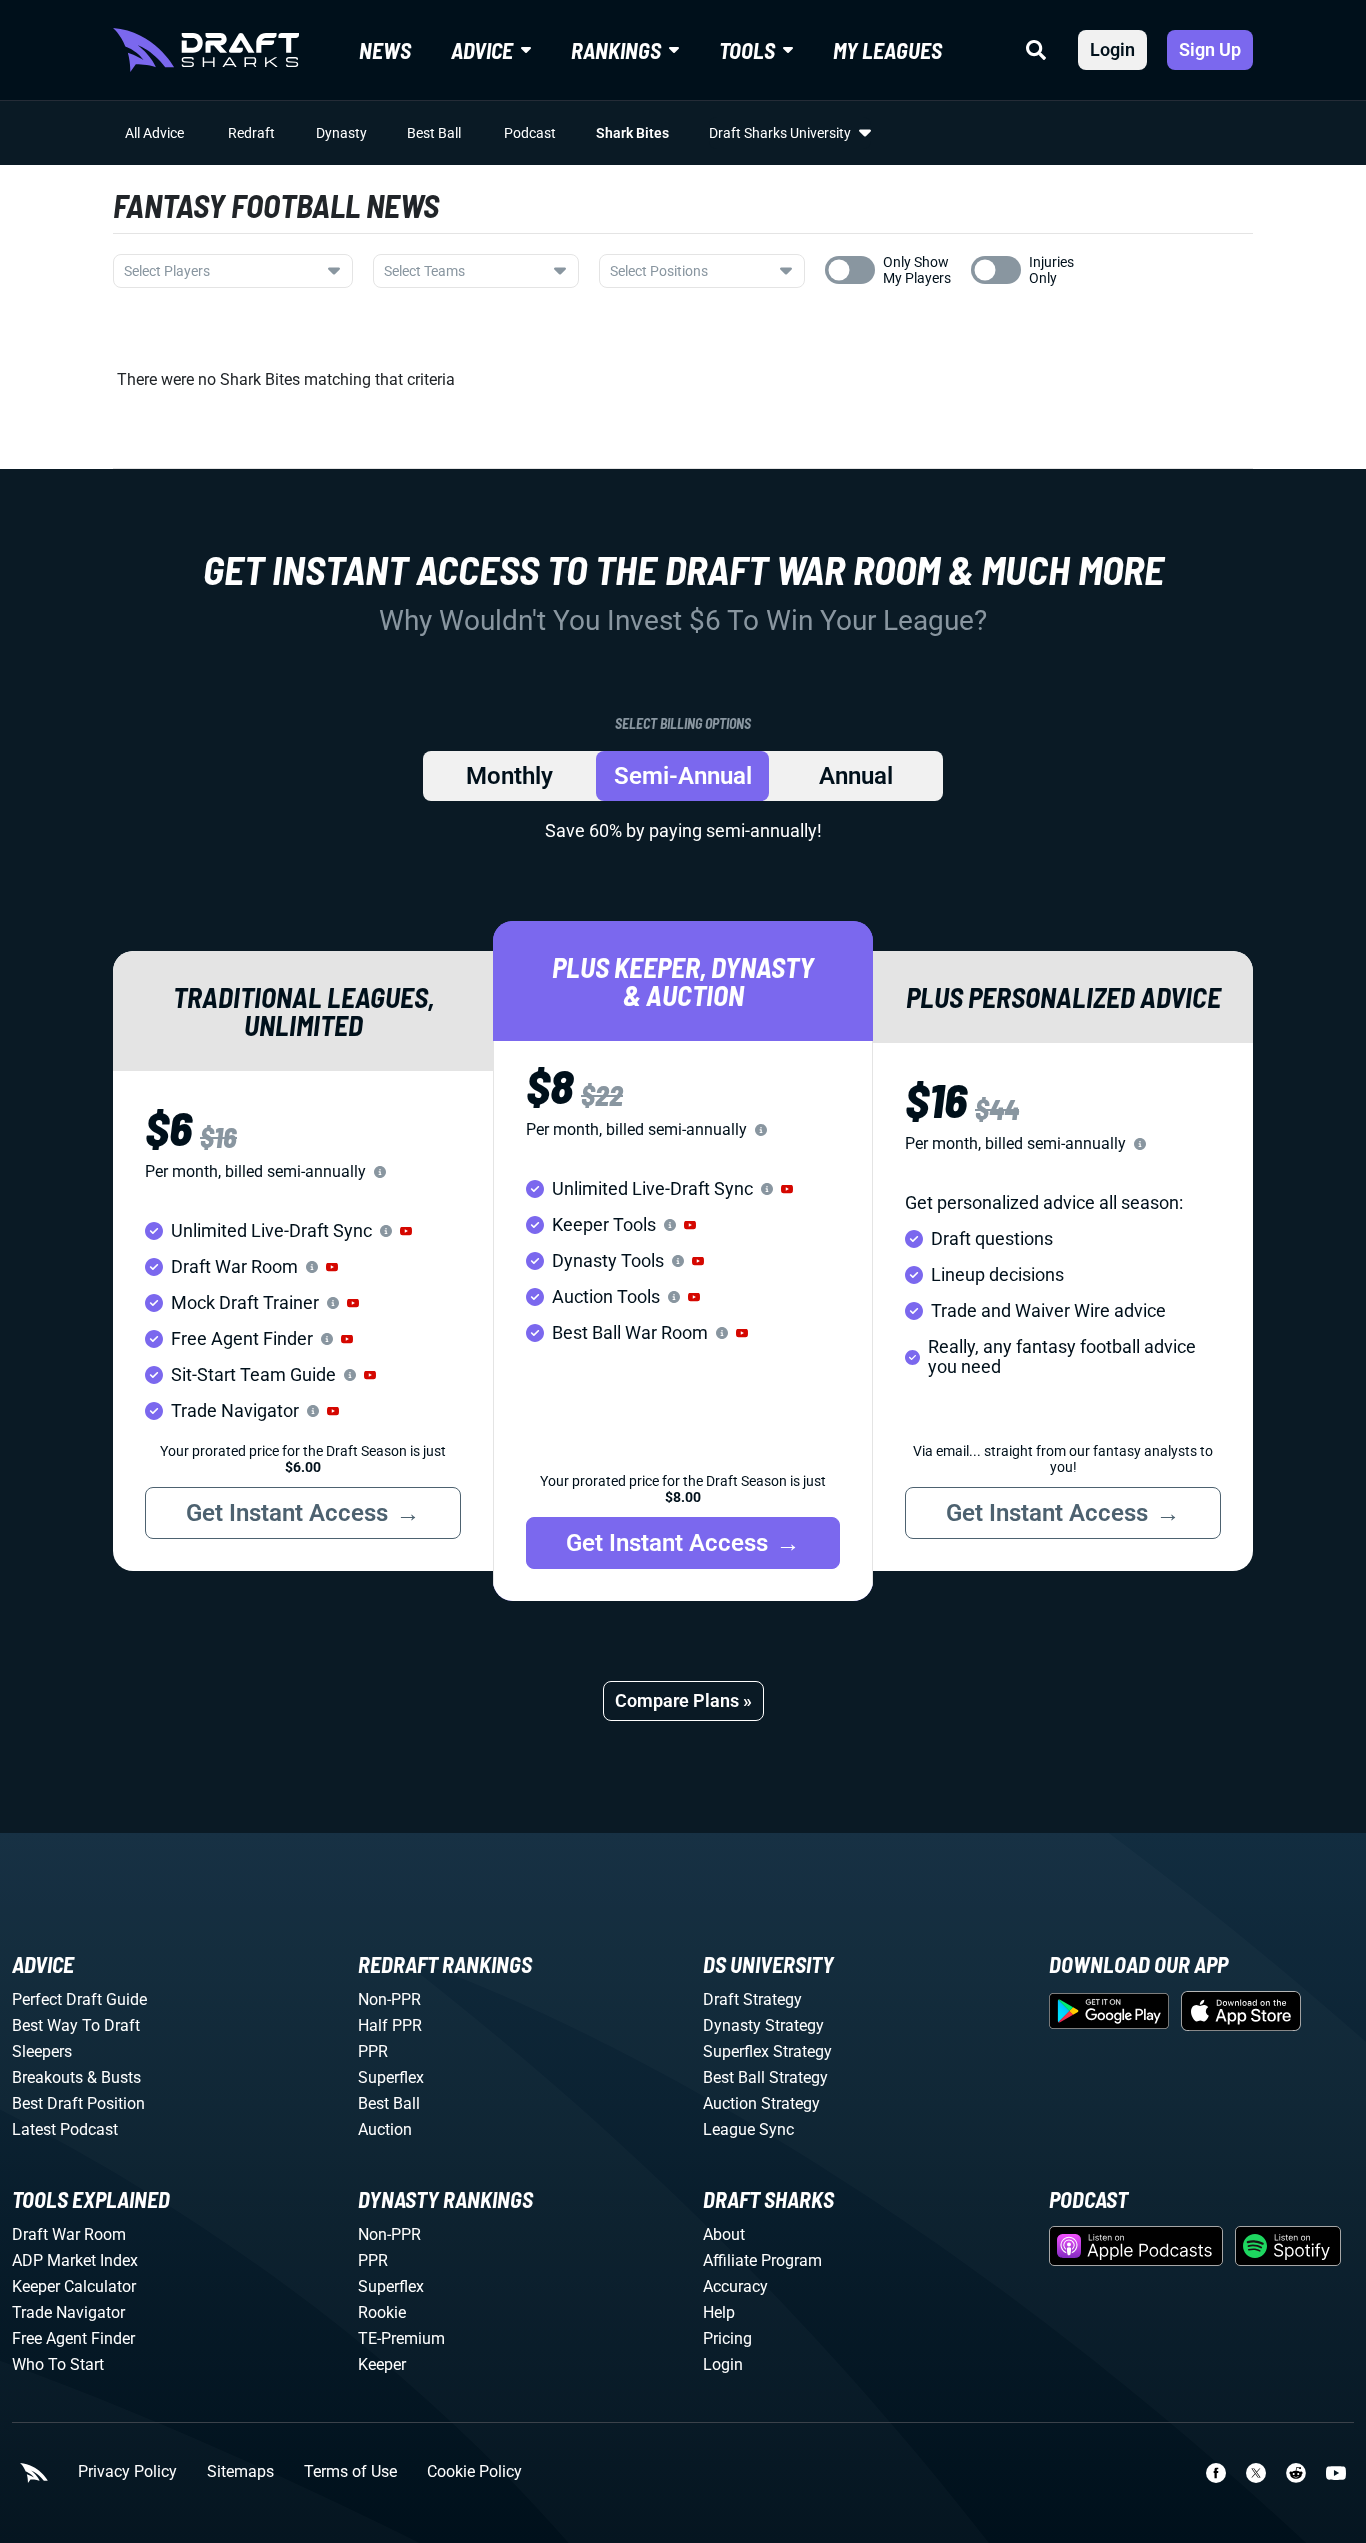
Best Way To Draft (76, 2025)
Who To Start (58, 2364)
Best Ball (434, 133)
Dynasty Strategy (763, 2025)
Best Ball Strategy (765, 2077)
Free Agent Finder (73, 2338)
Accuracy (735, 2286)
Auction (385, 2129)
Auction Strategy (761, 2103)
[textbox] (221, 271)
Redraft (251, 133)
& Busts (114, 2077)
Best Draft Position (78, 2103)
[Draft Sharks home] (206, 50)
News (385, 50)
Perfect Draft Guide (79, 1999)
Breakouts (47, 2077)
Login (1112, 49)
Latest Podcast (65, 2129)
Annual (856, 776)
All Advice (154, 133)
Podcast (530, 133)
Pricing (727, 2338)
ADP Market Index (75, 2260)
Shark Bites (632, 133)
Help (719, 2312)
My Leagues (887, 50)
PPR (373, 2051)
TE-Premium (401, 2338)
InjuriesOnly (1051, 270)
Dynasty (341, 133)
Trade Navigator (68, 2312)
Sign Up (1210, 49)
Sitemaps (240, 2472)
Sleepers (42, 2051)
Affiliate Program (762, 2260)
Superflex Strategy (767, 2051)
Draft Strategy (752, 1999)
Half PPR (390, 2025)
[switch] (850, 270)
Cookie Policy (474, 2472)
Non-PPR (389, 1999)
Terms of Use (350, 2472)
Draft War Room (69, 2234)
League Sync (748, 2129)
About (724, 2234)
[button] (406, 1231)
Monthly (509, 776)
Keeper (382, 2364)
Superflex (391, 2077)
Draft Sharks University (780, 133)
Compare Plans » (683, 1700)
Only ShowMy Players (917, 270)
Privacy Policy (127, 2472)
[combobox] (233, 271)
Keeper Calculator (74, 2286)
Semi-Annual (683, 776)
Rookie (382, 2312)
